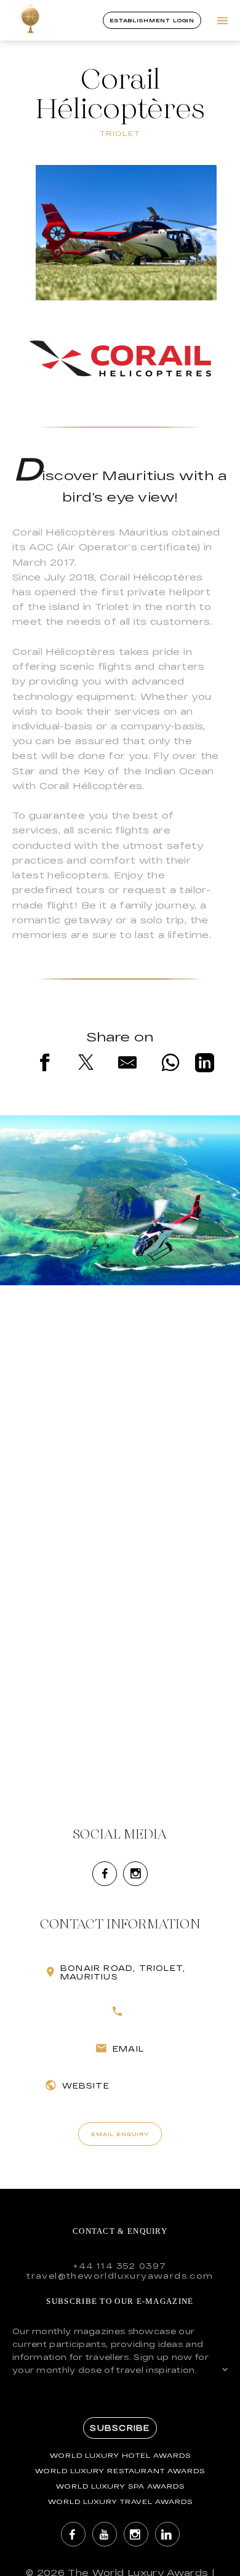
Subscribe (120, 2428)
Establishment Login (152, 20)
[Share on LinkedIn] (205, 1065)
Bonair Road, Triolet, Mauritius (123, 1972)
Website (86, 2085)
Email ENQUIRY (120, 2134)
